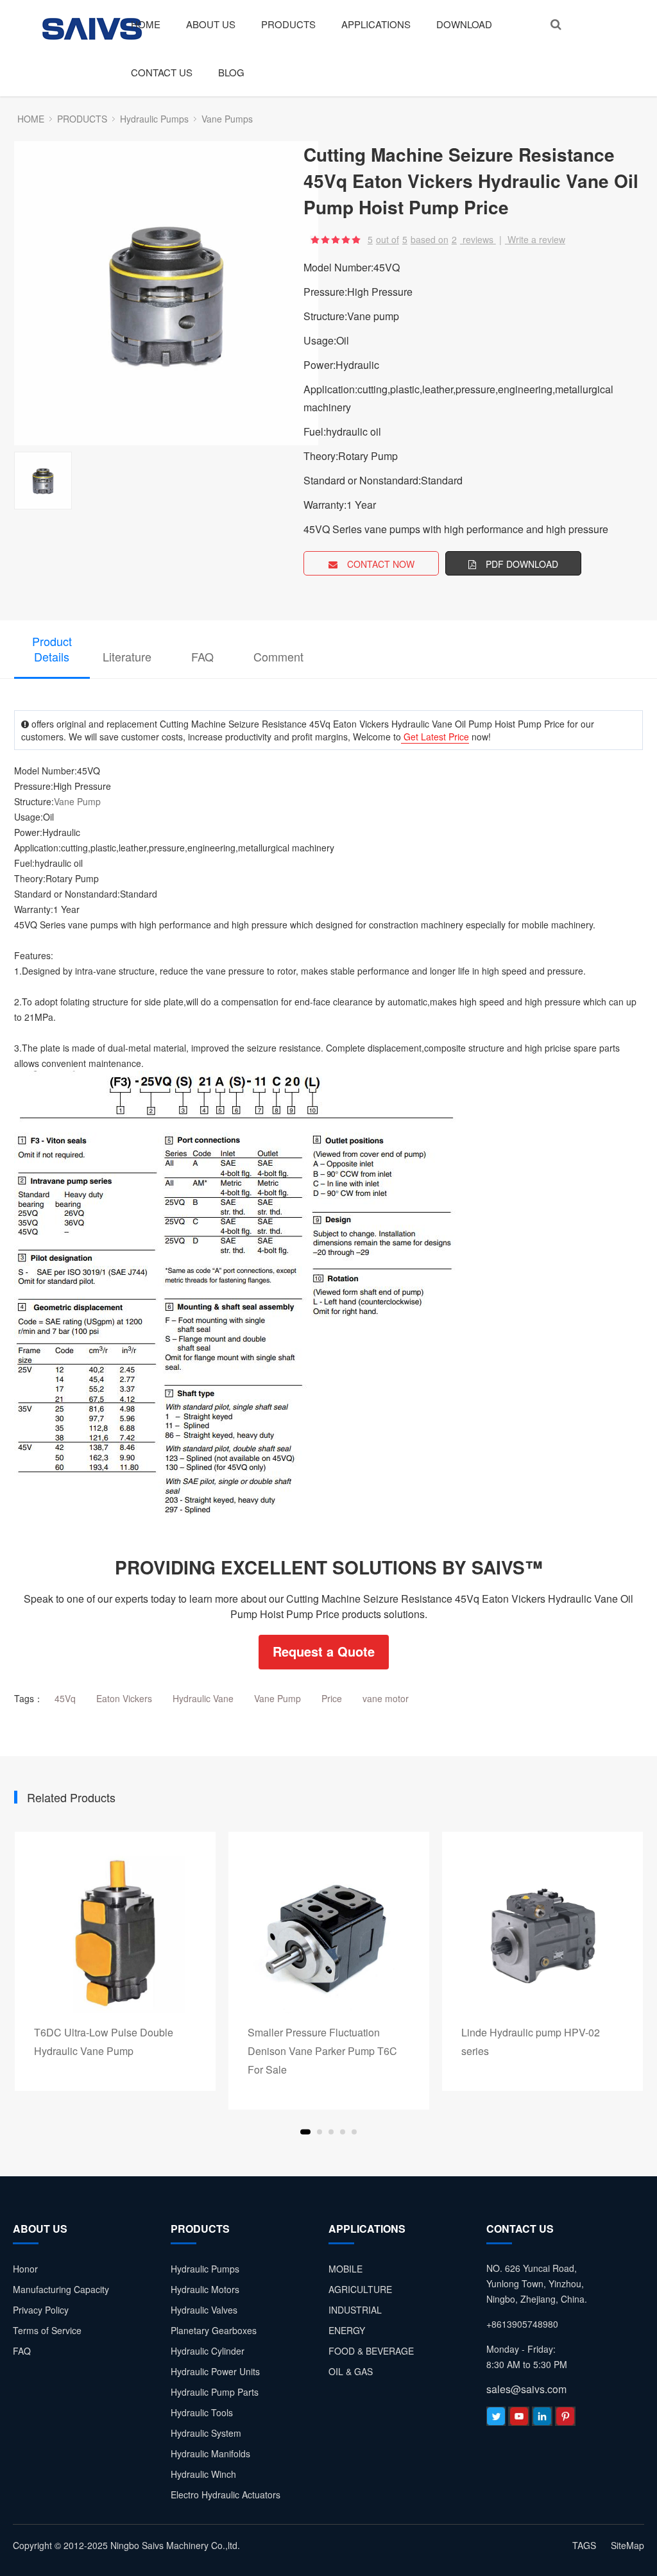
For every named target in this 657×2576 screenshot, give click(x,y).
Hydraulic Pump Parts (215, 2392)
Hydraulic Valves (204, 2310)
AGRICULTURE (360, 2289)
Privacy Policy (41, 2310)
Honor (25, 2269)
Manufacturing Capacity (61, 2289)
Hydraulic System (206, 2433)
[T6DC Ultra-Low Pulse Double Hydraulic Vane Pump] (115, 1932)
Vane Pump (77, 801)
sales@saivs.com (526, 2389)
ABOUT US (211, 24)
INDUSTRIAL (355, 2310)
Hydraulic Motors (205, 2289)
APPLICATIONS (376, 24)
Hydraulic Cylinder (208, 2351)
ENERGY (347, 2330)
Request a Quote (324, 1651)
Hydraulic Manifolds (210, 2453)
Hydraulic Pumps (154, 119)
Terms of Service (47, 2330)
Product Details (52, 649)
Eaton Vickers (124, 1698)
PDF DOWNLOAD (522, 564)
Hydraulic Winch (203, 2474)
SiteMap (627, 2545)
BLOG (231, 72)
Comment (278, 656)
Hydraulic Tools (202, 2412)
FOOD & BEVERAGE (371, 2351)
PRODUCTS (288, 24)
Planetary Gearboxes (214, 2330)
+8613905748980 (522, 2324)
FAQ (202, 656)
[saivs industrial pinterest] (565, 2419)
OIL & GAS (351, 2371)
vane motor (386, 1698)
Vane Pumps (227, 119)
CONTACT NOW (381, 564)
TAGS (584, 2545)
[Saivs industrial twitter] (496, 2419)
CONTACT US (162, 72)
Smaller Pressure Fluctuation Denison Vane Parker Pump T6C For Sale (322, 2051)
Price (332, 1698)
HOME (146, 24)
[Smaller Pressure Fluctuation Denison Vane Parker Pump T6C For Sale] (329, 1932)
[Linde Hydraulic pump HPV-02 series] (542, 1932)
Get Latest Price (435, 737)
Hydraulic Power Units (215, 2371)
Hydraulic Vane (203, 1698)
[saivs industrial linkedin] (542, 2419)
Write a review (536, 239)
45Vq (65, 1698)
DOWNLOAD (464, 24)
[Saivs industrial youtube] (519, 2419)
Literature (127, 656)
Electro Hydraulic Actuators (226, 2495)
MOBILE (346, 2269)
